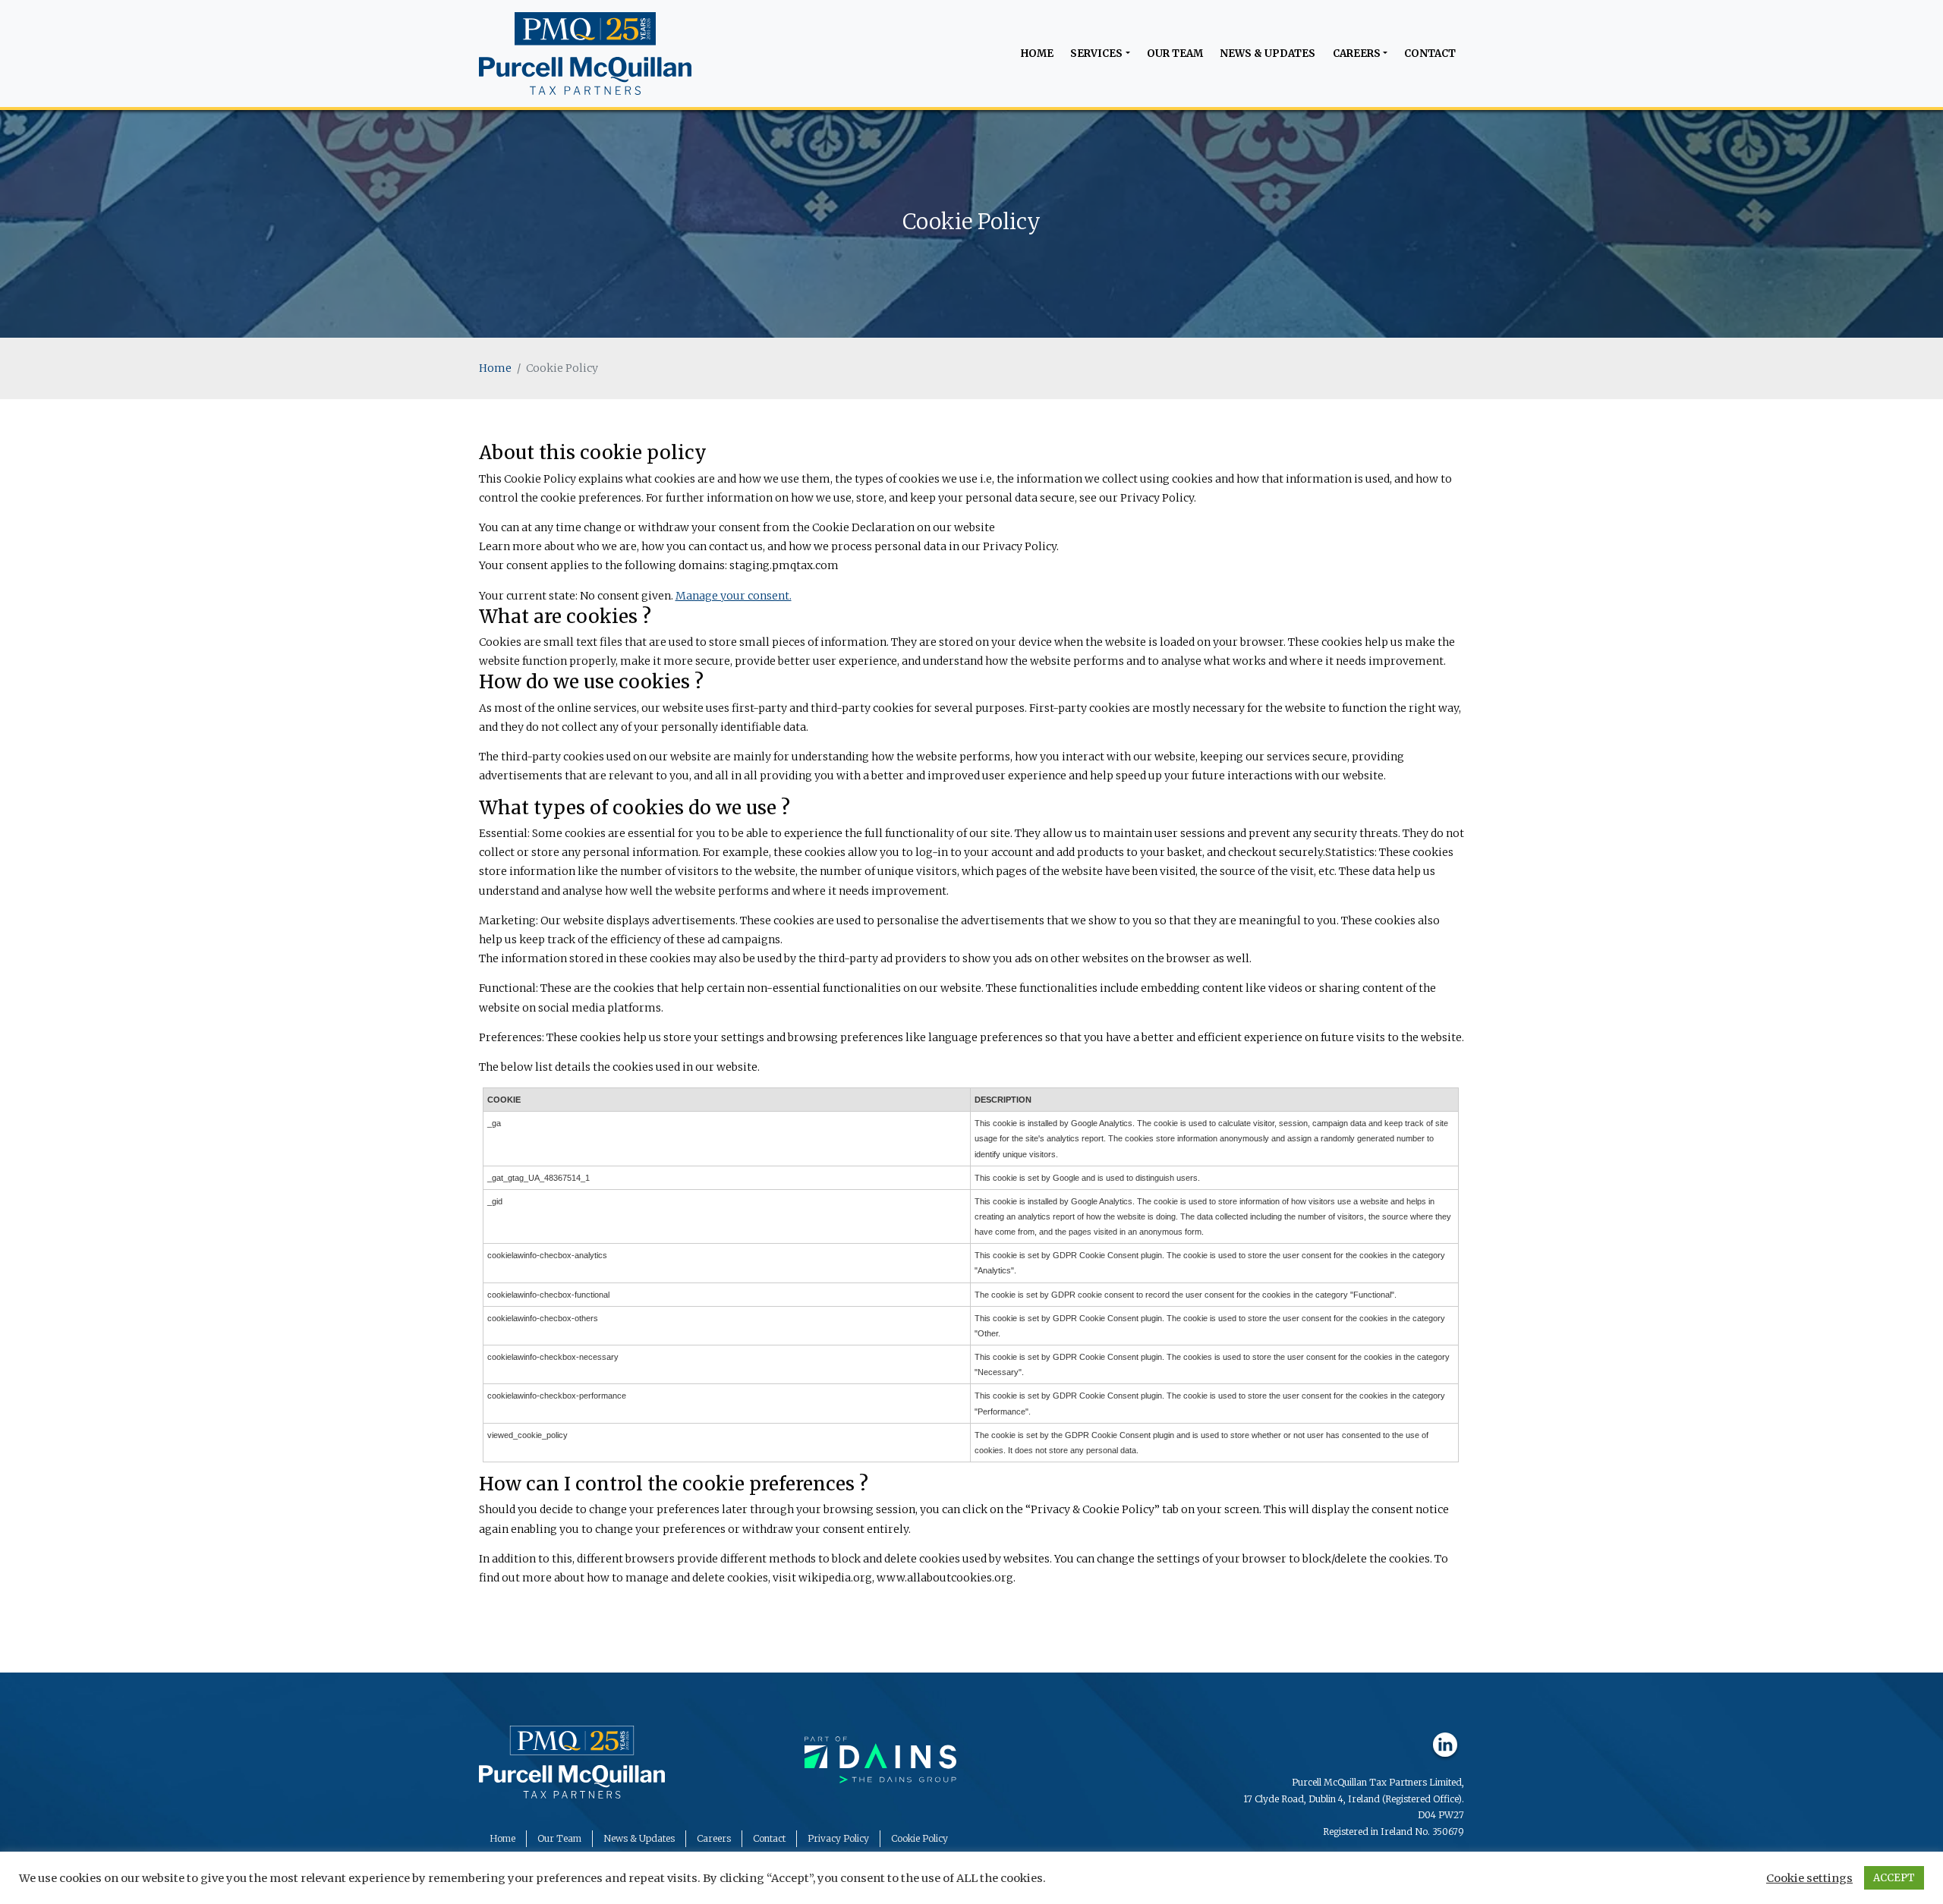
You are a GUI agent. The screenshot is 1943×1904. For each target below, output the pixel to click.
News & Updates (1268, 54)
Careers (1357, 54)
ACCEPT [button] (1894, 1878)
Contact (1430, 54)
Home (1037, 54)
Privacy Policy (838, 1838)
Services (1096, 54)
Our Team (1175, 54)
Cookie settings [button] (1809, 1878)
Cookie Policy (920, 1838)
